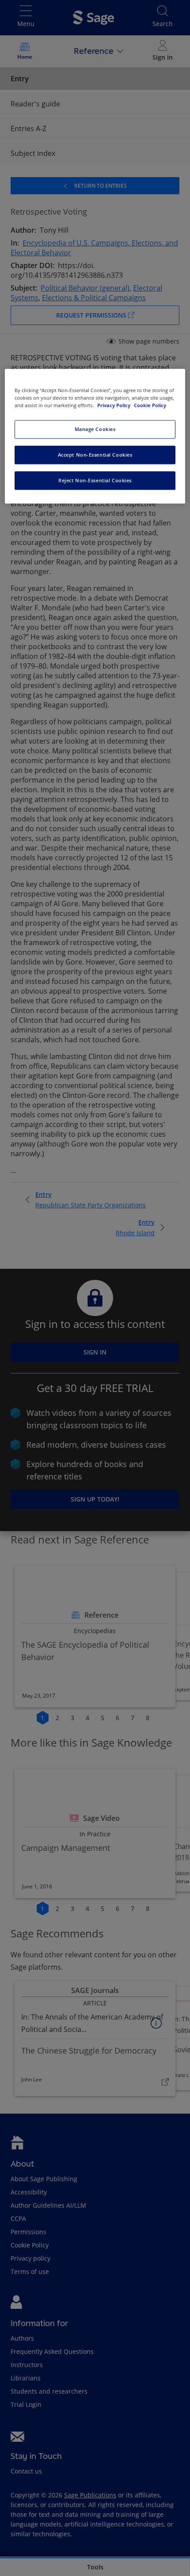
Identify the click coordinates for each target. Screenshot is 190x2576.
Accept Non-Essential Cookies (95, 455)
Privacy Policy (114, 405)
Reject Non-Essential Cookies (95, 480)
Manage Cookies (95, 429)
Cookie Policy (150, 405)
